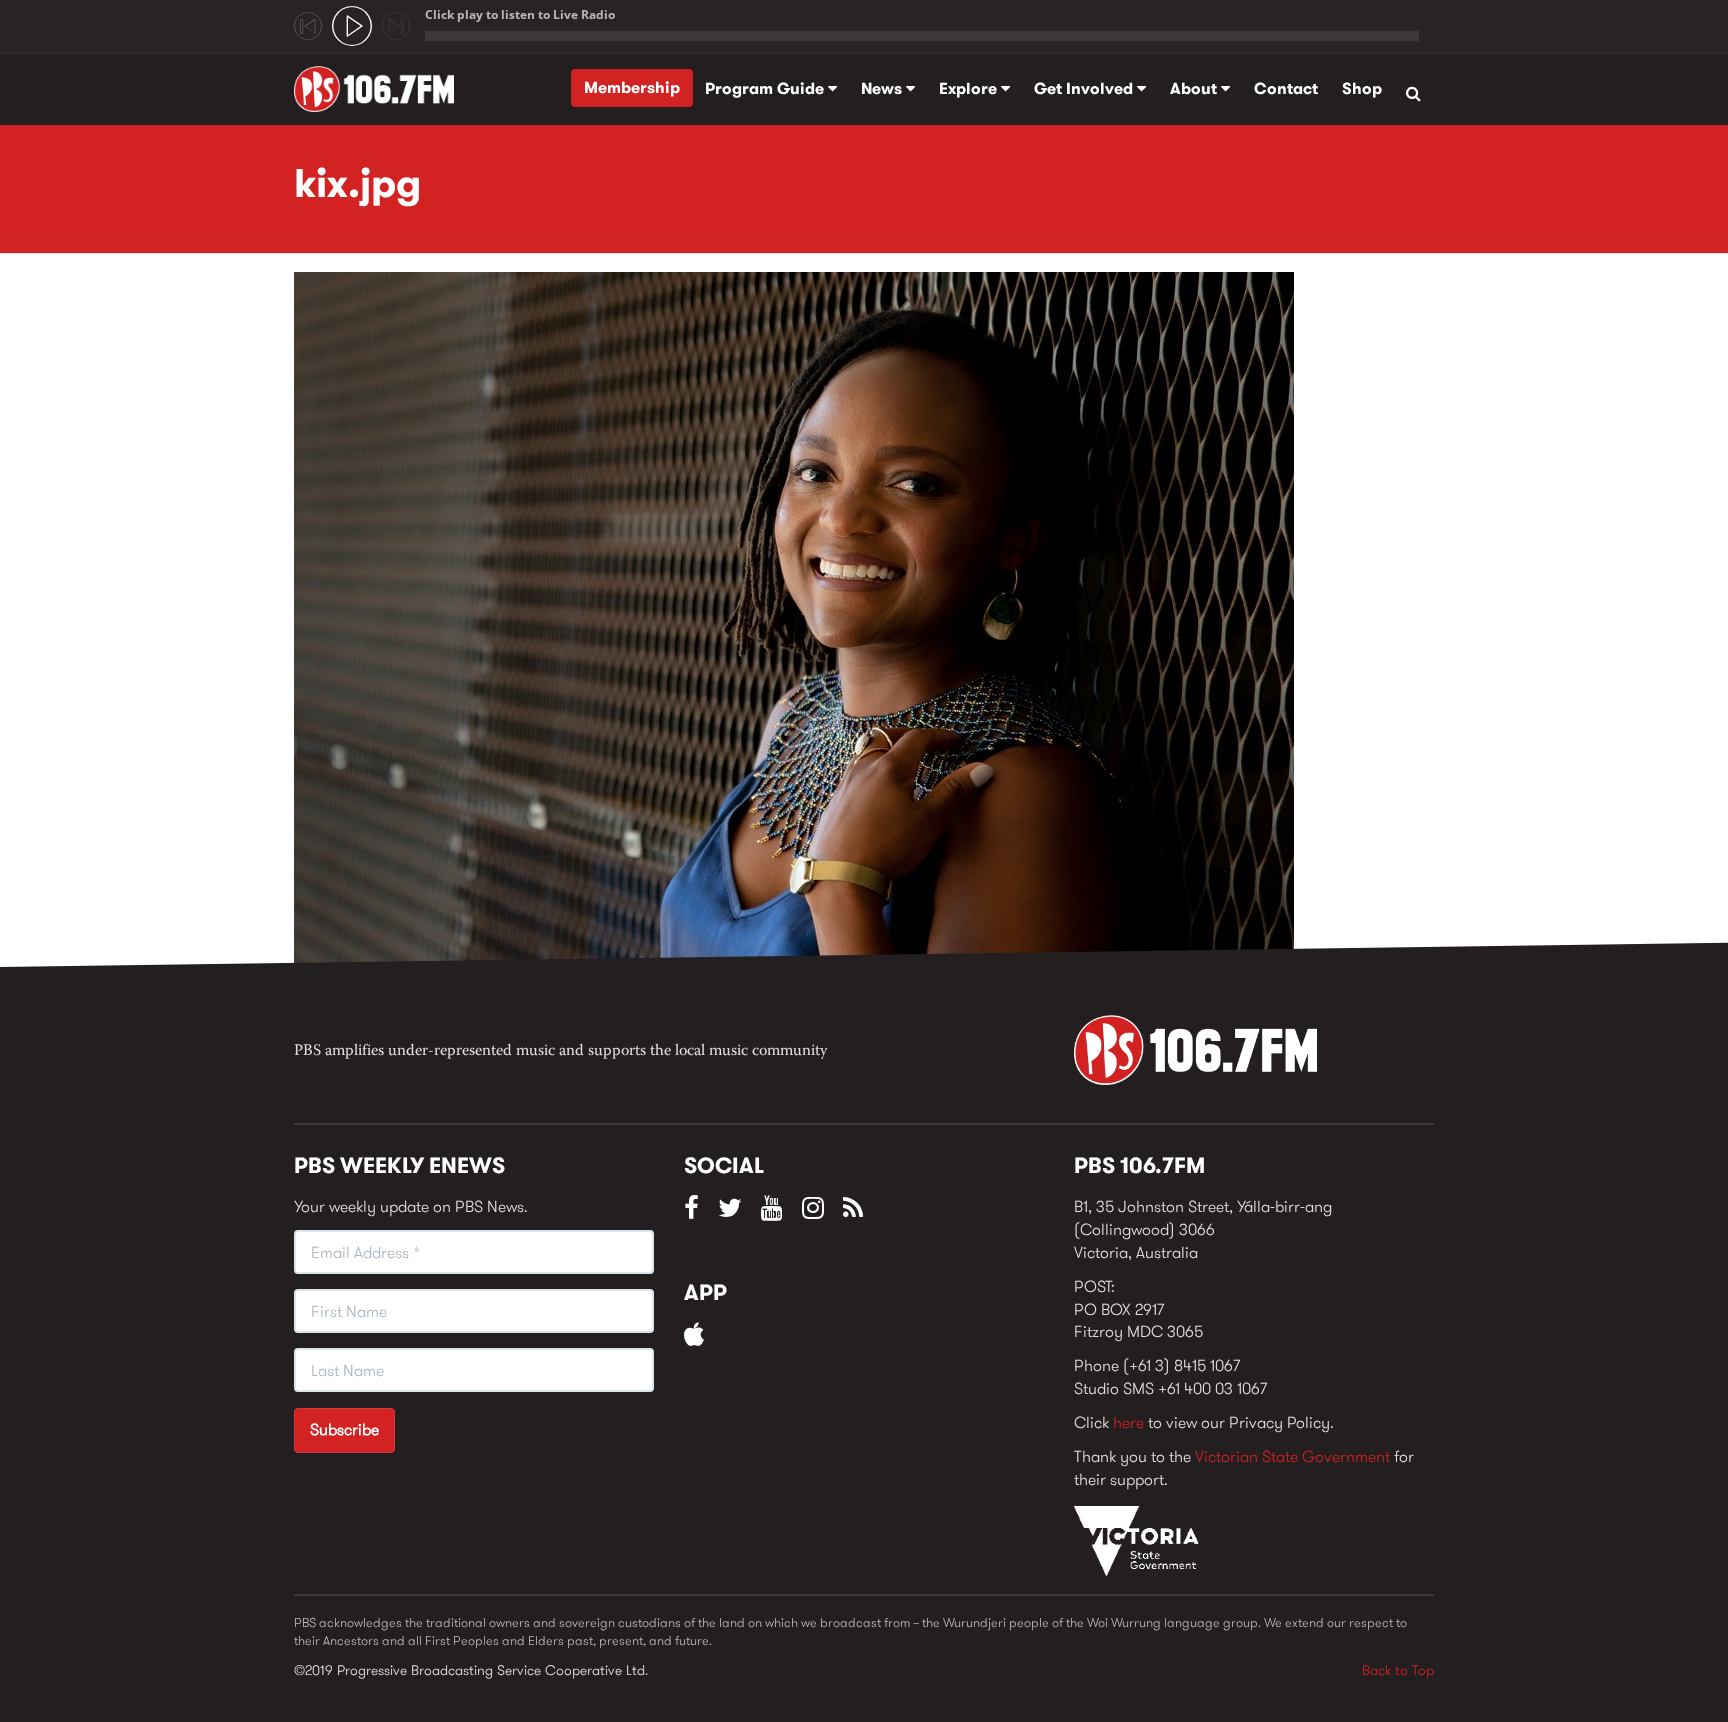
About (1195, 88)
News (883, 88)
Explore (970, 88)
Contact (1286, 88)
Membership (632, 87)
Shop (1362, 88)
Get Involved (1085, 88)
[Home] (381, 89)
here (1128, 1422)
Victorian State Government (1292, 1456)
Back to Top (1398, 1670)
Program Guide (766, 88)
